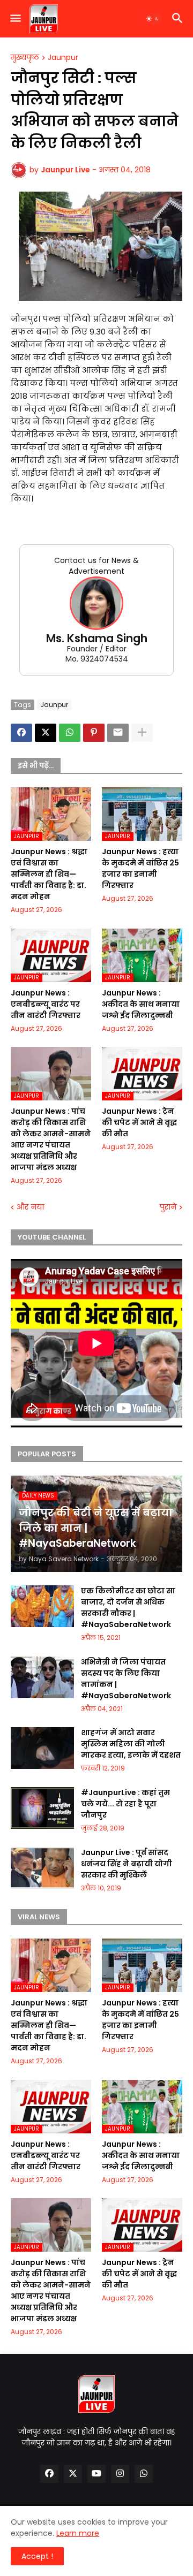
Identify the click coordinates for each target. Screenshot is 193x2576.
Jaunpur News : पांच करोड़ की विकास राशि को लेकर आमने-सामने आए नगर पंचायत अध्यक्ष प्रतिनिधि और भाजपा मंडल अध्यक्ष (51, 1139)
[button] (15, 19)
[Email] (118, 733)
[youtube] (96, 2474)
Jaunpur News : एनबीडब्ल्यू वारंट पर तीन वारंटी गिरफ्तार (46, 1004)
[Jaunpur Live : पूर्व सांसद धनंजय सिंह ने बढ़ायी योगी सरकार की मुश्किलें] (42, 1868)
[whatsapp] (144, 2474)
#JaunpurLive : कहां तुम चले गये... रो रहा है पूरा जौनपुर (125, 1804)
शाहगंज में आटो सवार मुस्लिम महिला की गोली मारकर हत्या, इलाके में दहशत (131, 1744)
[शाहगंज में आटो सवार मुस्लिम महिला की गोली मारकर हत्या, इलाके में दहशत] (42, 1748)
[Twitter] (46, 733)
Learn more (78, 2533)
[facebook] (49, 2474)
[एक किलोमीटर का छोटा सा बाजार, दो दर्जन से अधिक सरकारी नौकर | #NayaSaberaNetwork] (42, 1606)
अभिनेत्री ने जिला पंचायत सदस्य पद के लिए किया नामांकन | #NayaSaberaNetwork (126, 1679)
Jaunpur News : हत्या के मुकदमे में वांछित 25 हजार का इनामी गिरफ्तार (140, 868)
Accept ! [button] (37, 2556)
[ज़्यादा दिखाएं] (142, 733)
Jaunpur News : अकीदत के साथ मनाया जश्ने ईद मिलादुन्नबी (141, 1004)
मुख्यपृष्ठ (25, 58)
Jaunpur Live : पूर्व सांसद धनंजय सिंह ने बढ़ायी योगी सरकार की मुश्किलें (127, 1864)
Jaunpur (63, 58)
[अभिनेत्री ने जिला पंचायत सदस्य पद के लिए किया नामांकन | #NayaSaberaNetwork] (42, 1677)
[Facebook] (21, 733)
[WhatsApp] (70, 733)
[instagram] (120, 2474)
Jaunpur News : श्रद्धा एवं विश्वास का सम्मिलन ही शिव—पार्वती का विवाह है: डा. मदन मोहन (49, 874)
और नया (30, 1207)
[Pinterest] (94, 733)
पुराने (168, 1207)
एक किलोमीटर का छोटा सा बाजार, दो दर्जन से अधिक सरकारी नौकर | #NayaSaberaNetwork (128, 1608)
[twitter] (73, 2474)
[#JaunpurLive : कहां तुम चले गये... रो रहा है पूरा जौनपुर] (42, 1808)
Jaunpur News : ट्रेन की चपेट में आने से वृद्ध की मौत (139, 1122)
